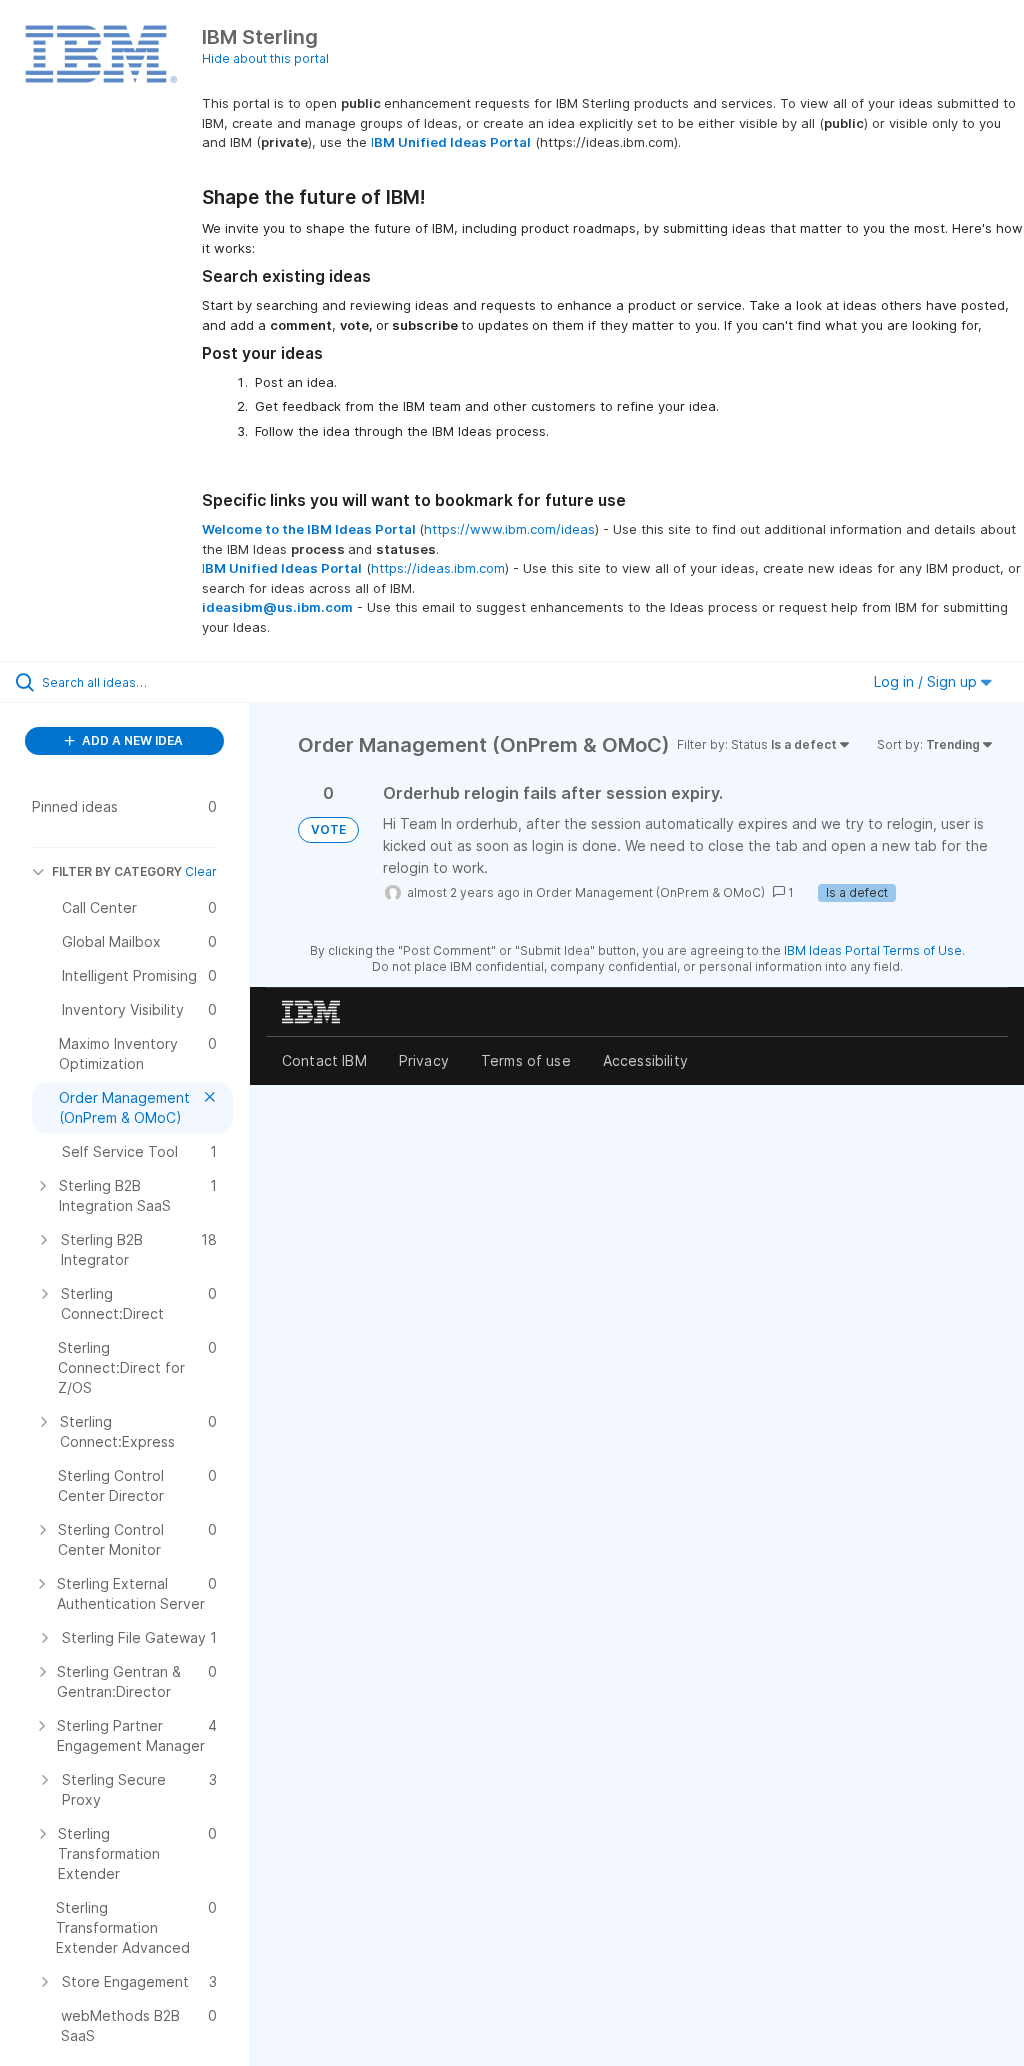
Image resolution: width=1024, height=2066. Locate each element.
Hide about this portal (265, 58)
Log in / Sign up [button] (927, 681)
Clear (201, 871)
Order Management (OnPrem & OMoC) (650, 892)
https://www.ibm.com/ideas (509, 529)
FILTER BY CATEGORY (117, 871)
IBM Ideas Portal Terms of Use (873, 950)
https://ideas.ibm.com (438, 568)
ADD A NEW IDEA (131, 740)
